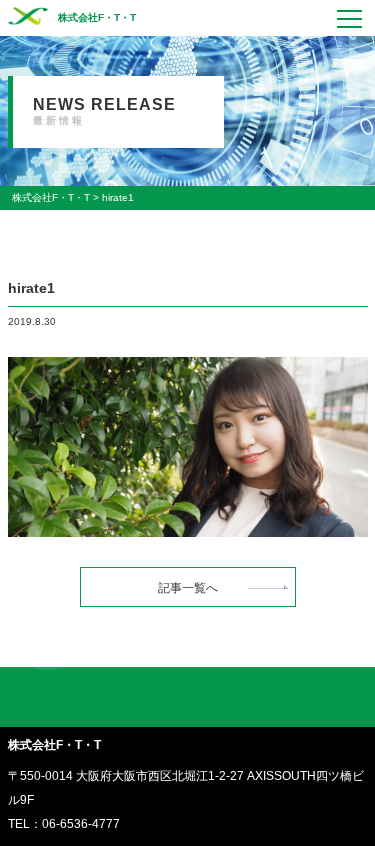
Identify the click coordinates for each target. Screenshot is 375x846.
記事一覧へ (188, 588)
